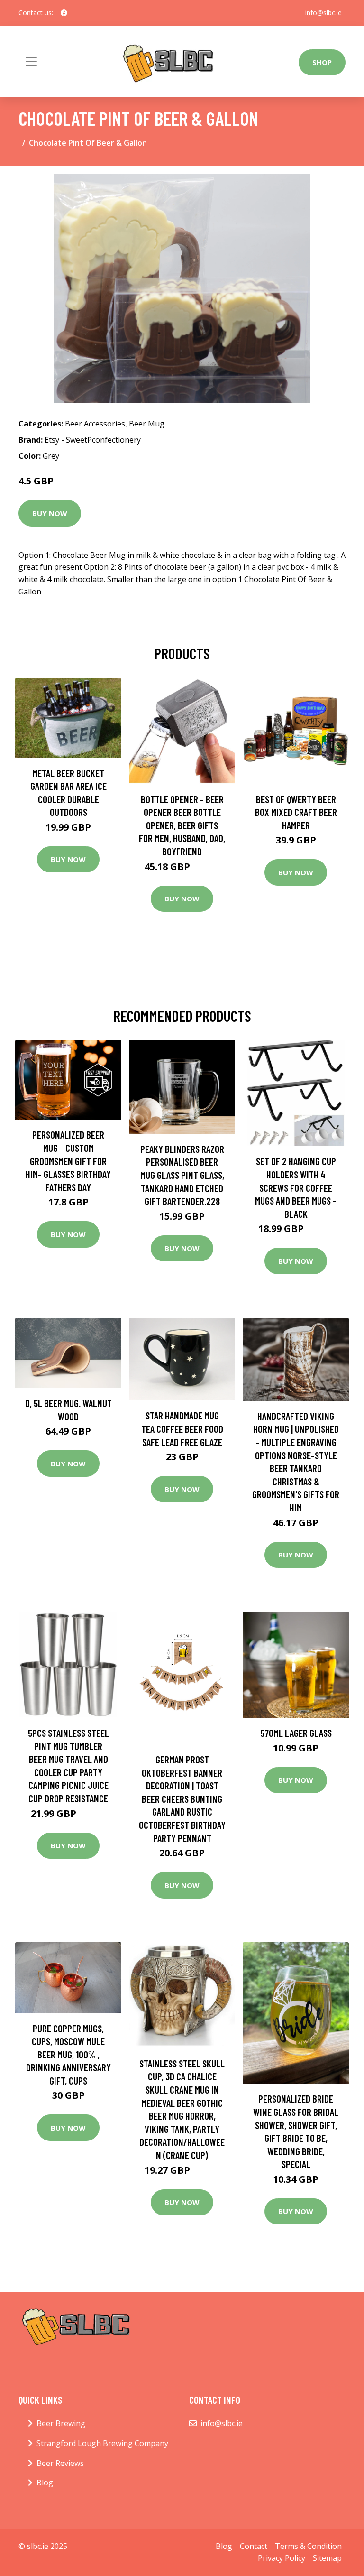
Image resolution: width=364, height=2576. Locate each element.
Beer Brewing (61, 2423)
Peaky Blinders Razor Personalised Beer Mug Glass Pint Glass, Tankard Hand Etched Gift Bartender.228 (182, 1175)
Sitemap (327, 2558)
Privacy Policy (282, 2558)
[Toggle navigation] (31, 62)
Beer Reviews (60, 2463)
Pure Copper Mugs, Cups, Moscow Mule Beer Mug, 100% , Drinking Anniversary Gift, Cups (68, 2054)
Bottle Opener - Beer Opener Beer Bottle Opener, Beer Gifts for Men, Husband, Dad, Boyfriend (182, 825)
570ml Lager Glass (296, 1733)
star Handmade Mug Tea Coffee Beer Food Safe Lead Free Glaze (182, 1428)
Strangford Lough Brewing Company (102, 2443)
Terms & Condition (308, 2546)
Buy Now (50, 513)
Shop (322, 62)
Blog (45, 2483)
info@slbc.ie (323, 13)
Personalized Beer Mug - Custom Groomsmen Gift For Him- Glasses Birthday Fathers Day (68, 1161)
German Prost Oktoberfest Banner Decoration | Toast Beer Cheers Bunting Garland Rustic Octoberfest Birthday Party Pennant (182, 1799)
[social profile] (64, 13)
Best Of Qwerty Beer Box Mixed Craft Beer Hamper (296, 812)
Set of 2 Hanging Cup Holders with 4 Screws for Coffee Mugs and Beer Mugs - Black (296, 1187)
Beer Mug (147, 424)
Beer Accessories (95, 424)
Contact (254, 2546)
